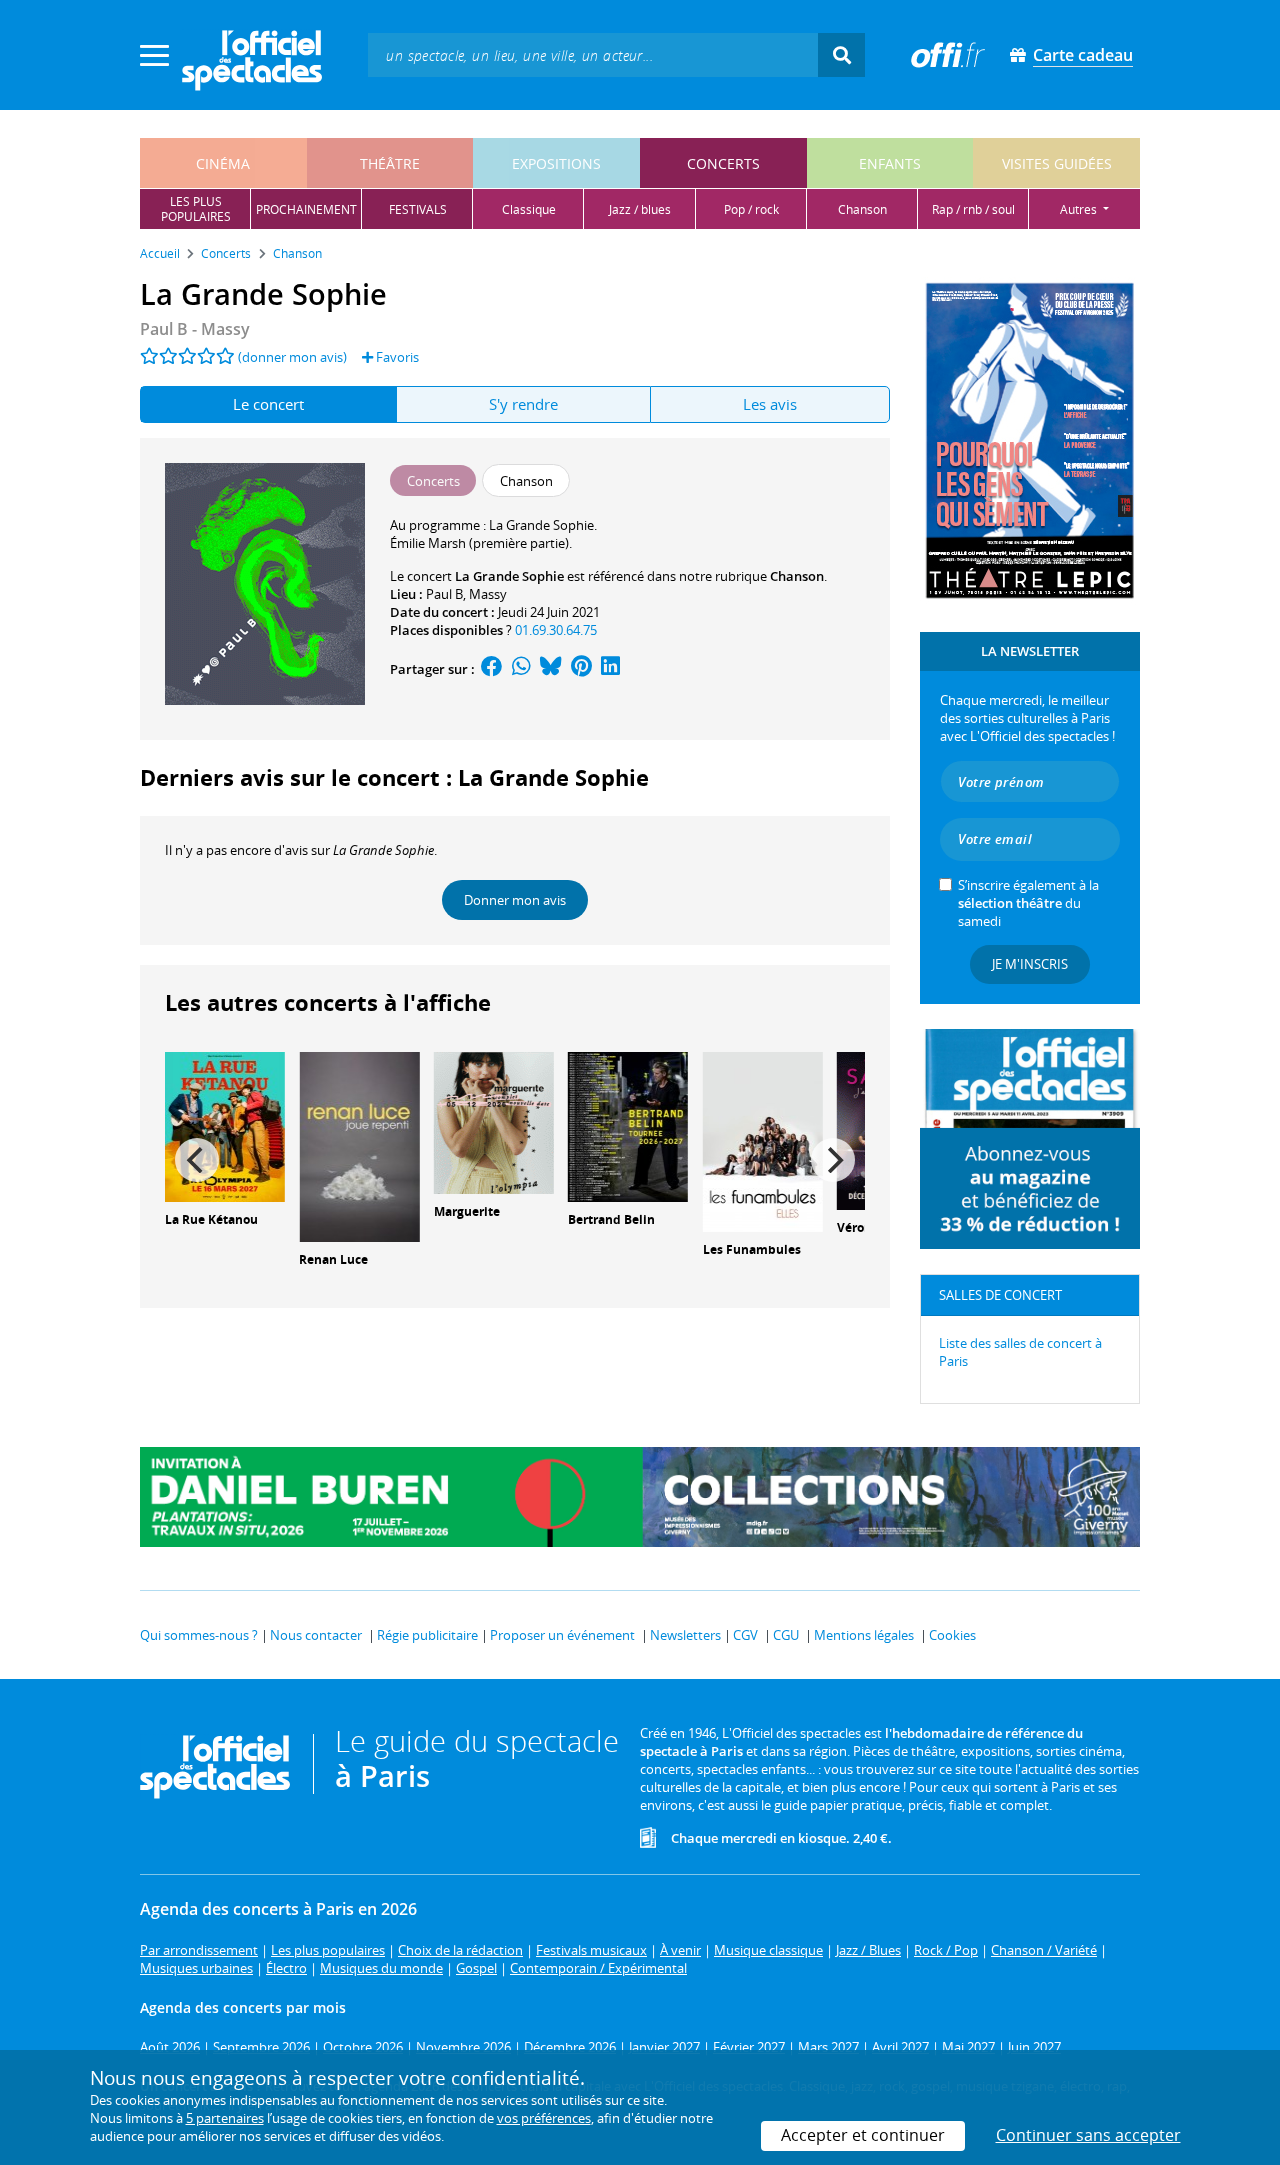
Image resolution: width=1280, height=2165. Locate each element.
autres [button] (1080, 209)
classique (529, 209)
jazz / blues (640, 209)
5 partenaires (225, 2118)
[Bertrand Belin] (628, 1125)
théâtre (390, 163)
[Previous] (197, 1160)
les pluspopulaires (196, 209)
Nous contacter (316, 1635)
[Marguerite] (494, 1121)
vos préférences (544, 2118)
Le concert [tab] (268, 404)
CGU (786, 1635)
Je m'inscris (1030, 964)
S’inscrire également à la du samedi (1028, 903)
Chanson (797, 576)
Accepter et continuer (863, 2135)
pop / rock (751, 209)
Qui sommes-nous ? (199, 1635)
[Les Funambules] (763, 1140)
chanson (862, 209)
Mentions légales (864, 1635)
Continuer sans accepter (1088, 2135)
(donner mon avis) (292, 357)
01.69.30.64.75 (556, 630)
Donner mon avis (515, 900)
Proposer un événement (562, 1635)
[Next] (833, 1160)
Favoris (396, 357)
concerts (723, 163)
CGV (745, 1635)
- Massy (195, 329)
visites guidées (1057, 163)
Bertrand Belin (611, 1219)
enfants (890, 163)
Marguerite (467, 1211)
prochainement (306, 209)
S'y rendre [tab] (523, 404)
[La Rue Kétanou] (225, 1125)
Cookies (952, 1635)
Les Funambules (752, 1249)
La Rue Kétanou (211, 1219)
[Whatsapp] (521, 669)
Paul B (444, 594)
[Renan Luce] (359, 1145)
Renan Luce (333, 1259)
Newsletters (685, 1635)
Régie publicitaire (427, 1635)
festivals (418, 209)
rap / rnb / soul (973, 209)
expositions (556, 163)
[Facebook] (492, 669)
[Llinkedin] (610, 669)
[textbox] (593, 54)
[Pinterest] (581, 669)
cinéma (223, 163)
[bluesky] (551, 669)
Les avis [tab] (770, 404)
